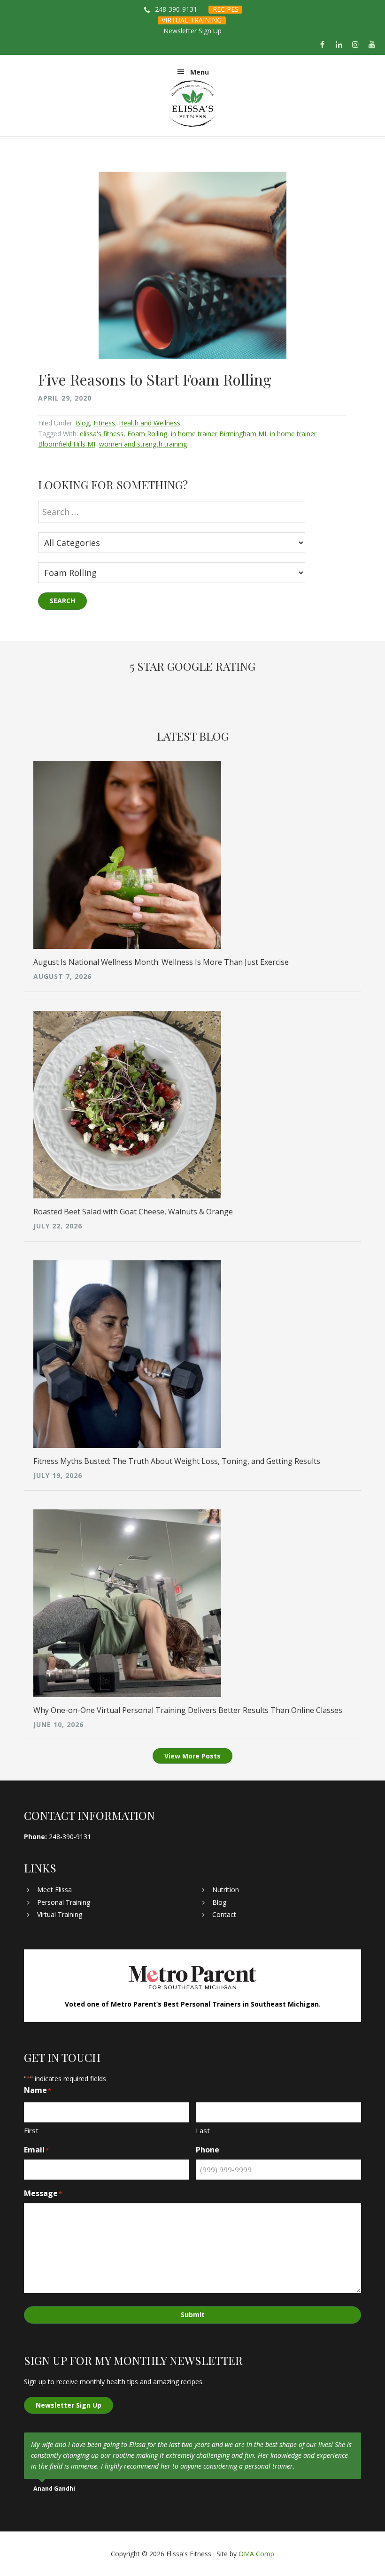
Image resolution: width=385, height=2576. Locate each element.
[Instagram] (356, 45)
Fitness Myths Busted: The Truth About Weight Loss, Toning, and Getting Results (177, 1461)
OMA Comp (256, 2554)
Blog (83, 423)
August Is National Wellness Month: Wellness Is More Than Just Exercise (161, 962)
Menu (200, 72)
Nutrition (226, 1890)
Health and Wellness (150, 423)
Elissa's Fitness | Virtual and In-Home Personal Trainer (192, 104)
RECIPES (226, 9)
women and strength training (143, 444)
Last (203, 2130)
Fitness (104, 423)
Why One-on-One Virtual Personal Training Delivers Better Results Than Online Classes (188, 1710)
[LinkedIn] (339, 45)
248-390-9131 (176, 9)
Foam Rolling (147, 434)
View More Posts (192, 1756)
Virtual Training (60, 1914)
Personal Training (64, 1902)
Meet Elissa (54, 1890)
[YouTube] (372, 45)
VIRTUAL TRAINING (192, 20)
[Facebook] (322, 45)
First (31, 2130)
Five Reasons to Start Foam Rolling (155, 379)
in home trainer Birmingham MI (219, 434)
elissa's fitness (102, 434)
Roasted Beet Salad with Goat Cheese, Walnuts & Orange (133, 1212)
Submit (193, 2315)
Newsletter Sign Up (192, 31)
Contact (224, 1914)
